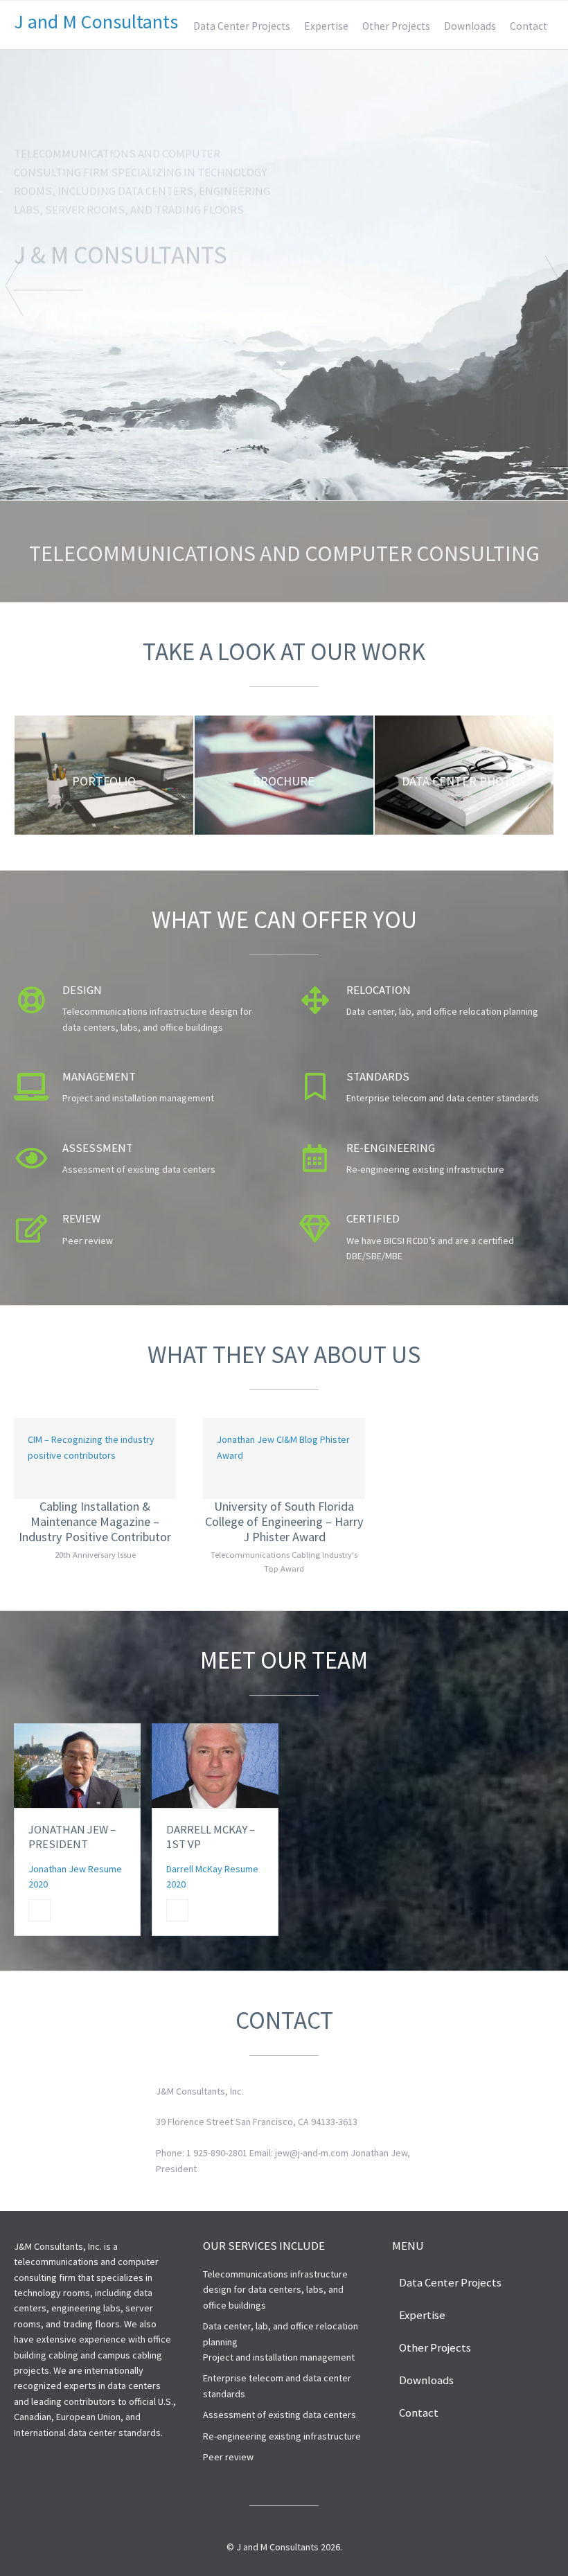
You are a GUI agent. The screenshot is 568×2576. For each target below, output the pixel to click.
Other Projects (396, 26)
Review (81, 1218)
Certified (373, 1218)
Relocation (379, 990)
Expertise (326, 26)
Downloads (470, 26)
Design (82, 990)
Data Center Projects (242, 26)
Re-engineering (391, 1148)
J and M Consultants (96, 21)
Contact (529, 26)
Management (99, 1076)
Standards (378, 1076)
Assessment (98, 1148)
